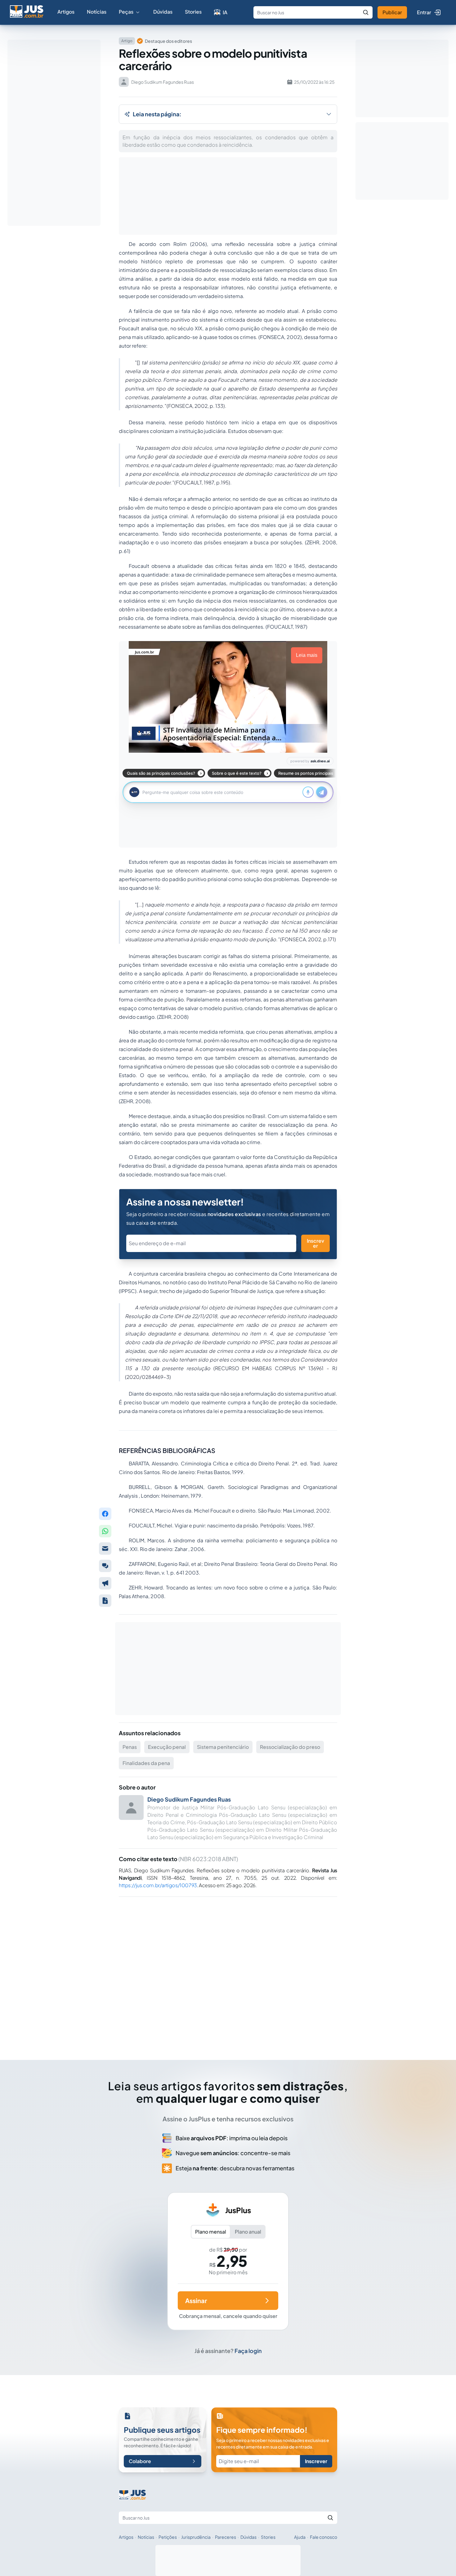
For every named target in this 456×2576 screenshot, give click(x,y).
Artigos (66, 12)
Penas (130, 1747)
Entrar (424, 12)
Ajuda (300, 2537)
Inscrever (315, 1243)
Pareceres (226, 2537)
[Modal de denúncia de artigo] (105, 1583)
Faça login (248, 2351)
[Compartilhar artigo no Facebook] (105, 1514)
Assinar (196, 2300)
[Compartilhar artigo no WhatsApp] (105, 1531)
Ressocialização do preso (290, 1747)
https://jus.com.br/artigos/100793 (158, 1885)
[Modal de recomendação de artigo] (105, 1549)
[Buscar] (366, 12)
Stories (193, 12)
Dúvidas (163, 12)
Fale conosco (324, 2537)
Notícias (97, 12)
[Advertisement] (228, 1970)
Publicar (392, 12)
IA (225, 12)
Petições (168, 2537)
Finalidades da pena (146, 1763)
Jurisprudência (196, 2537)
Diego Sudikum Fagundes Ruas (189, 1799)
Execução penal (167, 1747)
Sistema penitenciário (223, 1747)
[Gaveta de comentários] (105, 1566)
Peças (126, 12)
